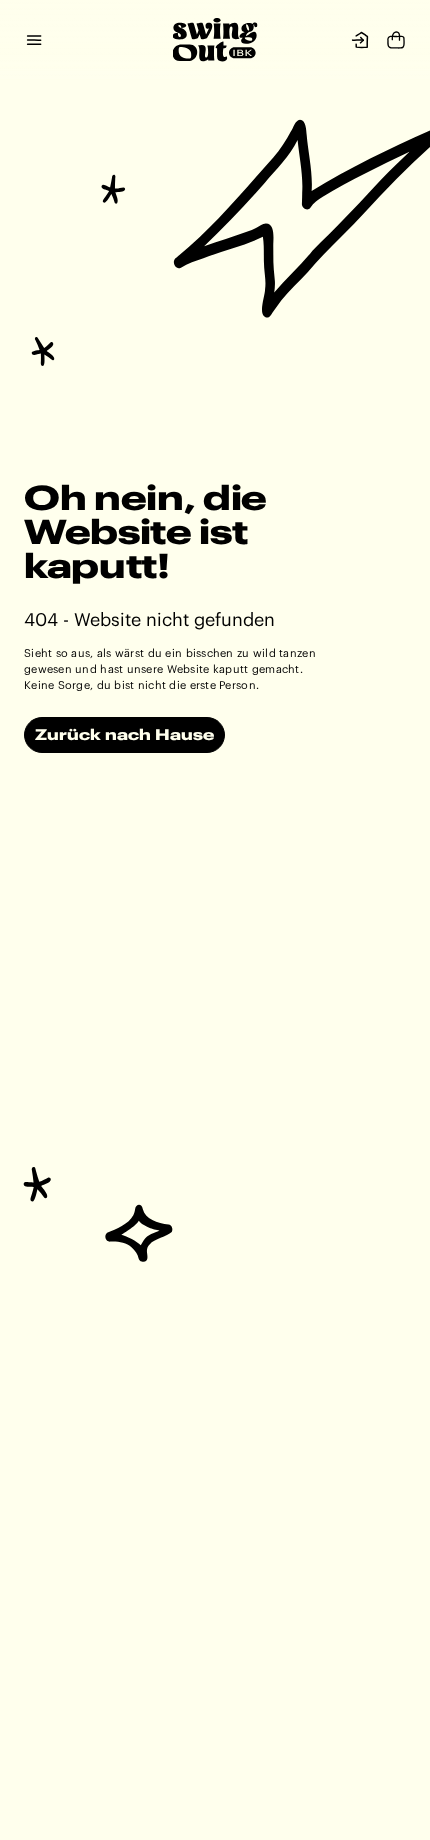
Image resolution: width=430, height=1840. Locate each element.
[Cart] (396, 42)
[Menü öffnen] (44, 40)
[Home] (215, 40)
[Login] (360, 40)
